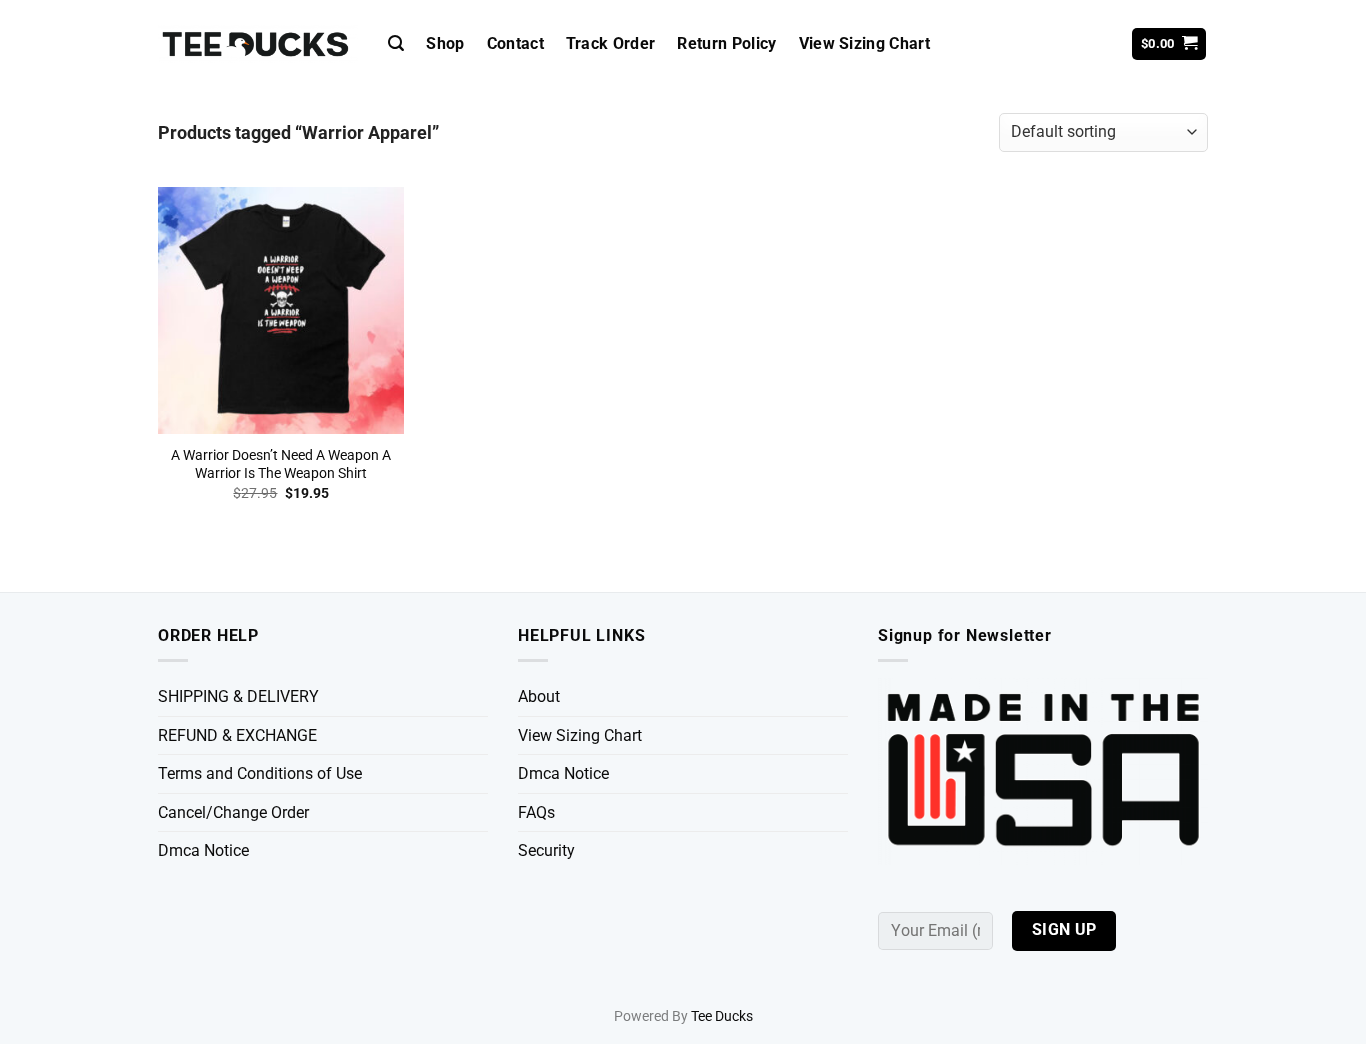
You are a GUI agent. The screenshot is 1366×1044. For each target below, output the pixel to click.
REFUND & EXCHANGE (237, 735)
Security (546, 850)
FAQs (536, 812)
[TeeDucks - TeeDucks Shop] (258, 44)
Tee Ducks (722, 1016)
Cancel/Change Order (233, 812)
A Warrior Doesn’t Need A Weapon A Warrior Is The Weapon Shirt (281, 465)
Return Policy (726, 43)
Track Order (611, 43)
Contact (515, 43)
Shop (445, 43)
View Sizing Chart (864, 43)
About (539, 696)
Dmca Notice (203, 850)
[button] (396, 43)
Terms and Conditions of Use (260, 773)
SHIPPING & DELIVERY (238, 696)
